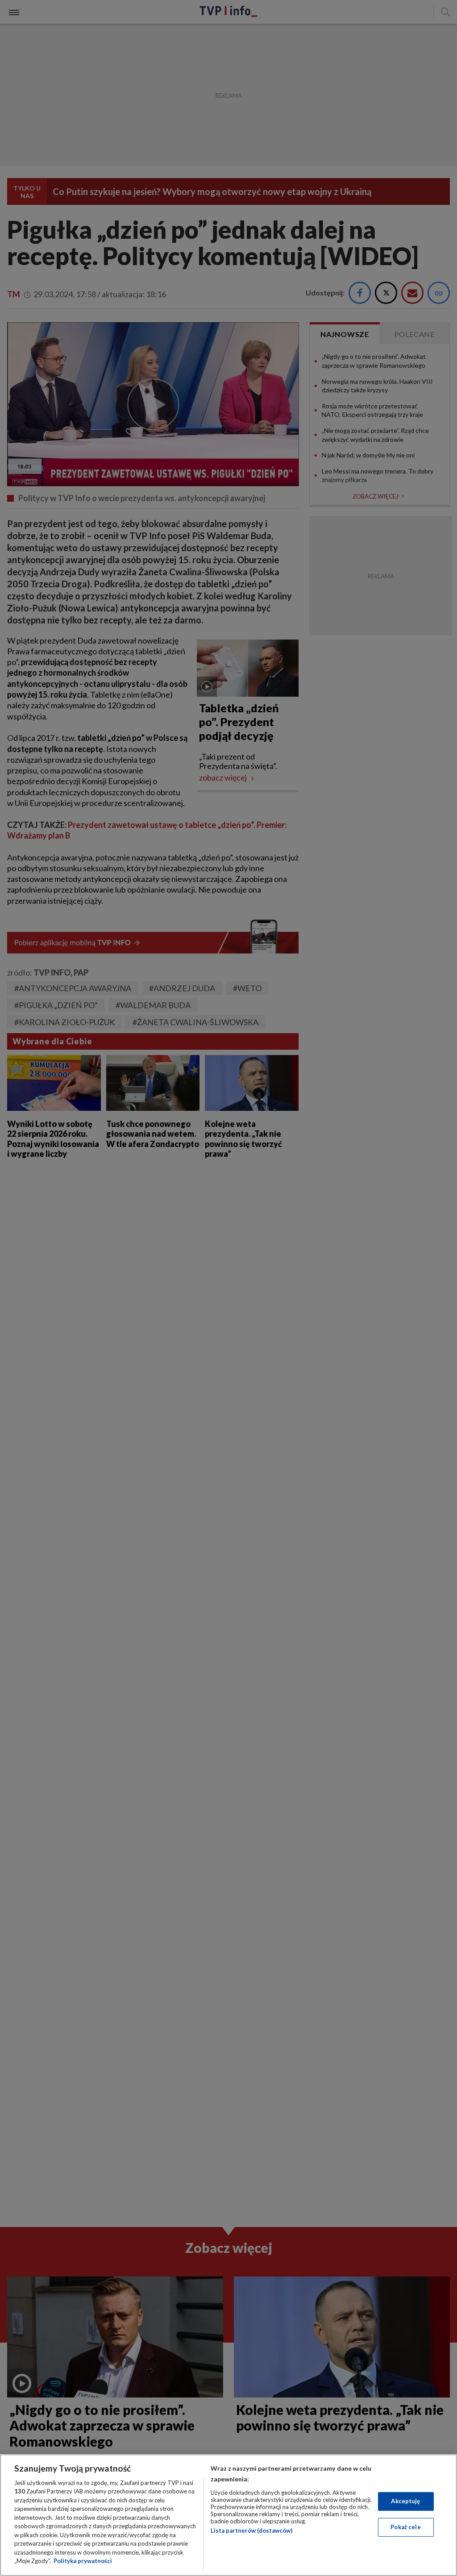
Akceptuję (405, 2501)
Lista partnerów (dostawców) (251, 2530)
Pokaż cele (405, 2527)
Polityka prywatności (83, 2561)
